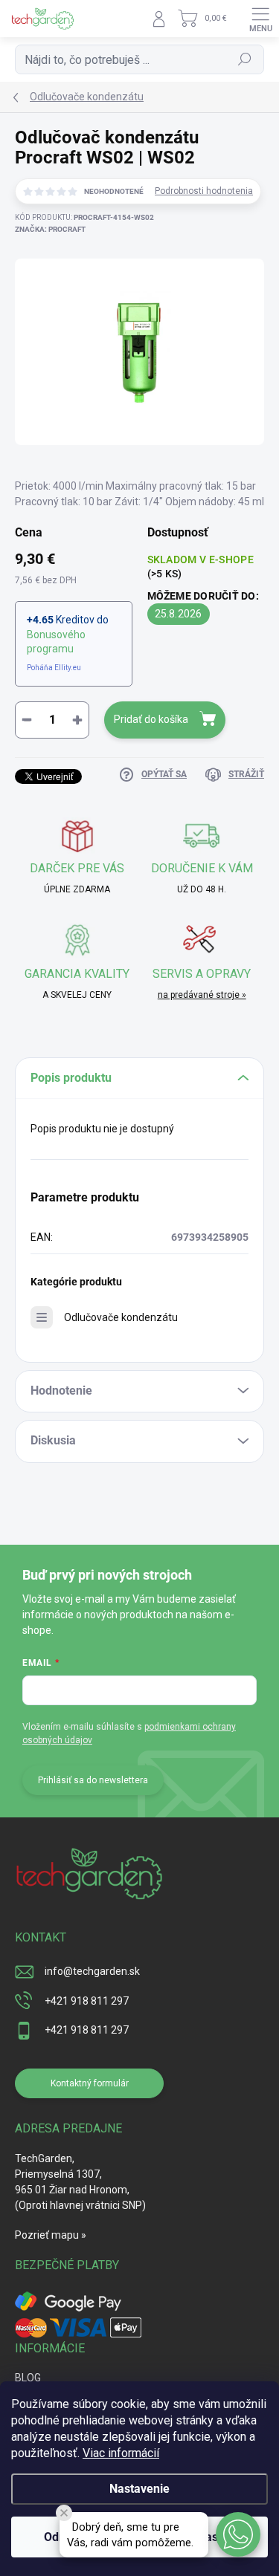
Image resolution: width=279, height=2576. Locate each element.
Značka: (50, 229)
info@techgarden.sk (92, 1971)
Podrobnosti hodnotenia (204, 191)
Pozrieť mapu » (51, 2235)
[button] (238, 2534)
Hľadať (245, 59)
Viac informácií (121, 2453)
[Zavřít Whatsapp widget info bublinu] (64, 2513)
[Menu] (260, 19)
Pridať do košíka (151, 719)
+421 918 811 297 (87, 2001)
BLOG (28, 2378)
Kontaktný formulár (90, 2083)
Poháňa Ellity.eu (54, 668)
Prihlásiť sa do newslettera (93, 1780)
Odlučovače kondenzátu (121, 1317)
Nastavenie (139, 2489)
